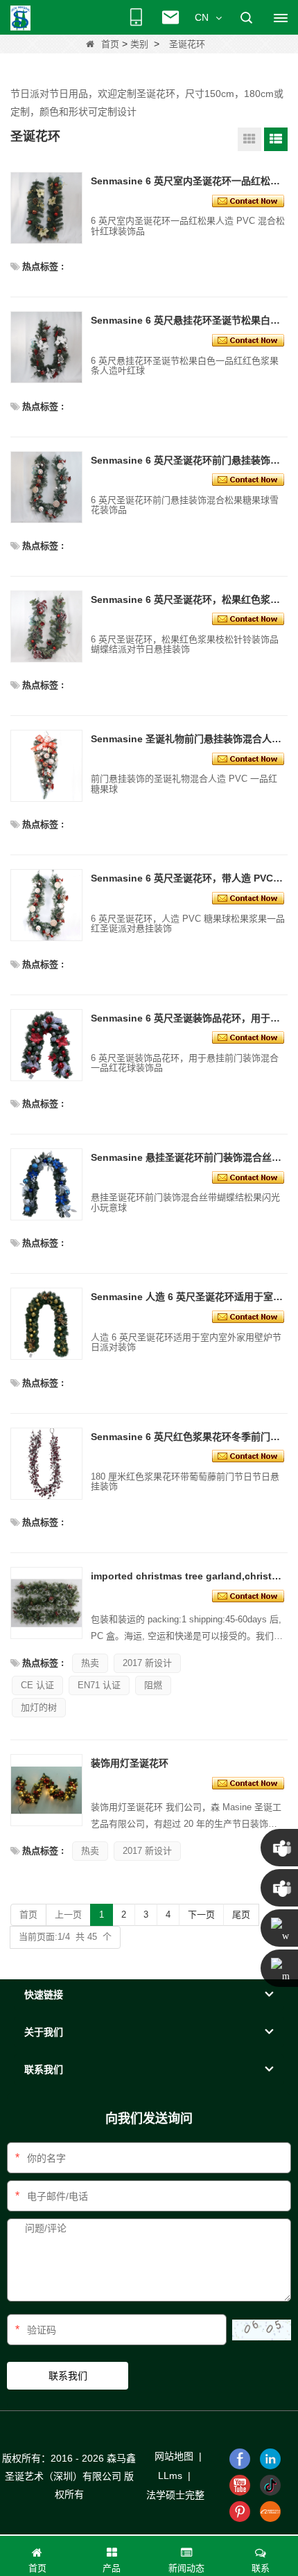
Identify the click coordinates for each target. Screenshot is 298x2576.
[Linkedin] (270, 2459)
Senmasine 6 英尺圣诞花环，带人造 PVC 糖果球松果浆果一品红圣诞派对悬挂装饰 (188, 878)
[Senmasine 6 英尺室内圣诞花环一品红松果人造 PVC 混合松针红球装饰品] (248, 200)
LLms (170, 2476)
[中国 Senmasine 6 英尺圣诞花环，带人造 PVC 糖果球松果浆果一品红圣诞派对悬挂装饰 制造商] (46, 905)
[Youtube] (240, 2485)
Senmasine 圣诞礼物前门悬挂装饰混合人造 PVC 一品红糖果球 (188, 739)
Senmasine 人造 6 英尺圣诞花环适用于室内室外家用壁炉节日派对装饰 (188, 1297)
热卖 (90, 1663)
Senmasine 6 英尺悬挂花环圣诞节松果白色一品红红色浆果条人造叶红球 (188, 320)
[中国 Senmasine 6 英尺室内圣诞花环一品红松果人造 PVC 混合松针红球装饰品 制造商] (46, 208)
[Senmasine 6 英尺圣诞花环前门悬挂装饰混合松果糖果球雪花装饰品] (248, 479)
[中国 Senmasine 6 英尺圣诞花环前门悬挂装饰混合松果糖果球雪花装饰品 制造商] (46, 487)
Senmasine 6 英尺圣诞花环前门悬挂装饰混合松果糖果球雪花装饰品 (188, 460)
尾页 (241, 1915)
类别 (139, 44)
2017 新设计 (147, 1663)
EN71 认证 (99, 1685)
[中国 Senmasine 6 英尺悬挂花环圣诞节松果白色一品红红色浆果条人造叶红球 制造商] (46, 347)
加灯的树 (39, 1707)
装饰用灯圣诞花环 (130, 1763)
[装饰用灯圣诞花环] (248, 1782)
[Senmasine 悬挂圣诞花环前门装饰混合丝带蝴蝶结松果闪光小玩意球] (248, 1176)
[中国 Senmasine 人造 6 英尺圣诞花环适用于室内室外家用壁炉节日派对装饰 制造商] (46, 1324)
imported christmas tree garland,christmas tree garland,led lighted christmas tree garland (188, 1576)
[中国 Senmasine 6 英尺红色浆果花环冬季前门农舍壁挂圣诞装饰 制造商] (46, 1464)
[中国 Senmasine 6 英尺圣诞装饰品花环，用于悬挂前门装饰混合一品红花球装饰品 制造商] (46, 1045)
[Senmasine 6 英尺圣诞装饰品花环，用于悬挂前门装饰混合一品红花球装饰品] (248, 1037)
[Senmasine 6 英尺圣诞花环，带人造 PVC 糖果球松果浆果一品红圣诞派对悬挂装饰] (248, 897)
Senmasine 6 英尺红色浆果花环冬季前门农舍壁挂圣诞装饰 (188, 1437)
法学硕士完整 (175, 2495)
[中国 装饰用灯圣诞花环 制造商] (46, 1790)
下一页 (201, 1915)
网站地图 (174, 2456)
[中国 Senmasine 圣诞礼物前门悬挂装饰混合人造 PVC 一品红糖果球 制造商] (46, 766)
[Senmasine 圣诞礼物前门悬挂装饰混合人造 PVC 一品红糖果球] (248, 757)
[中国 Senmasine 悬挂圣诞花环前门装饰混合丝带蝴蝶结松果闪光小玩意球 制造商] (46, 1184)
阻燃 (153, 1685)
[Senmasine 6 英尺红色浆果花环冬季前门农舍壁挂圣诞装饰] (248, 1455)
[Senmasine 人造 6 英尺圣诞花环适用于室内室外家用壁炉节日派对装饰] (248, 1316)
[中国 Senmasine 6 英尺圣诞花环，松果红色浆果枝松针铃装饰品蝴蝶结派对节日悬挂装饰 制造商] (46, 627)
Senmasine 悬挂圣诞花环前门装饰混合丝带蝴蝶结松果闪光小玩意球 (188, 1157)
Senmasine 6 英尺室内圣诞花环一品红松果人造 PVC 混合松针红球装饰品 (188, 181)
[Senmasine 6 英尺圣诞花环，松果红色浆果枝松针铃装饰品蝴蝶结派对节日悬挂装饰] (248, 618)
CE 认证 (37, 1685)
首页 (110, 44)
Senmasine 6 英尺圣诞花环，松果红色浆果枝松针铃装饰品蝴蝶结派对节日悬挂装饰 (188, 599)
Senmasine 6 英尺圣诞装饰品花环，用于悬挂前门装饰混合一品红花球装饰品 (188, 1018)
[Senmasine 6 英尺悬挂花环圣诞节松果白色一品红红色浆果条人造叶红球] (248, 340)
